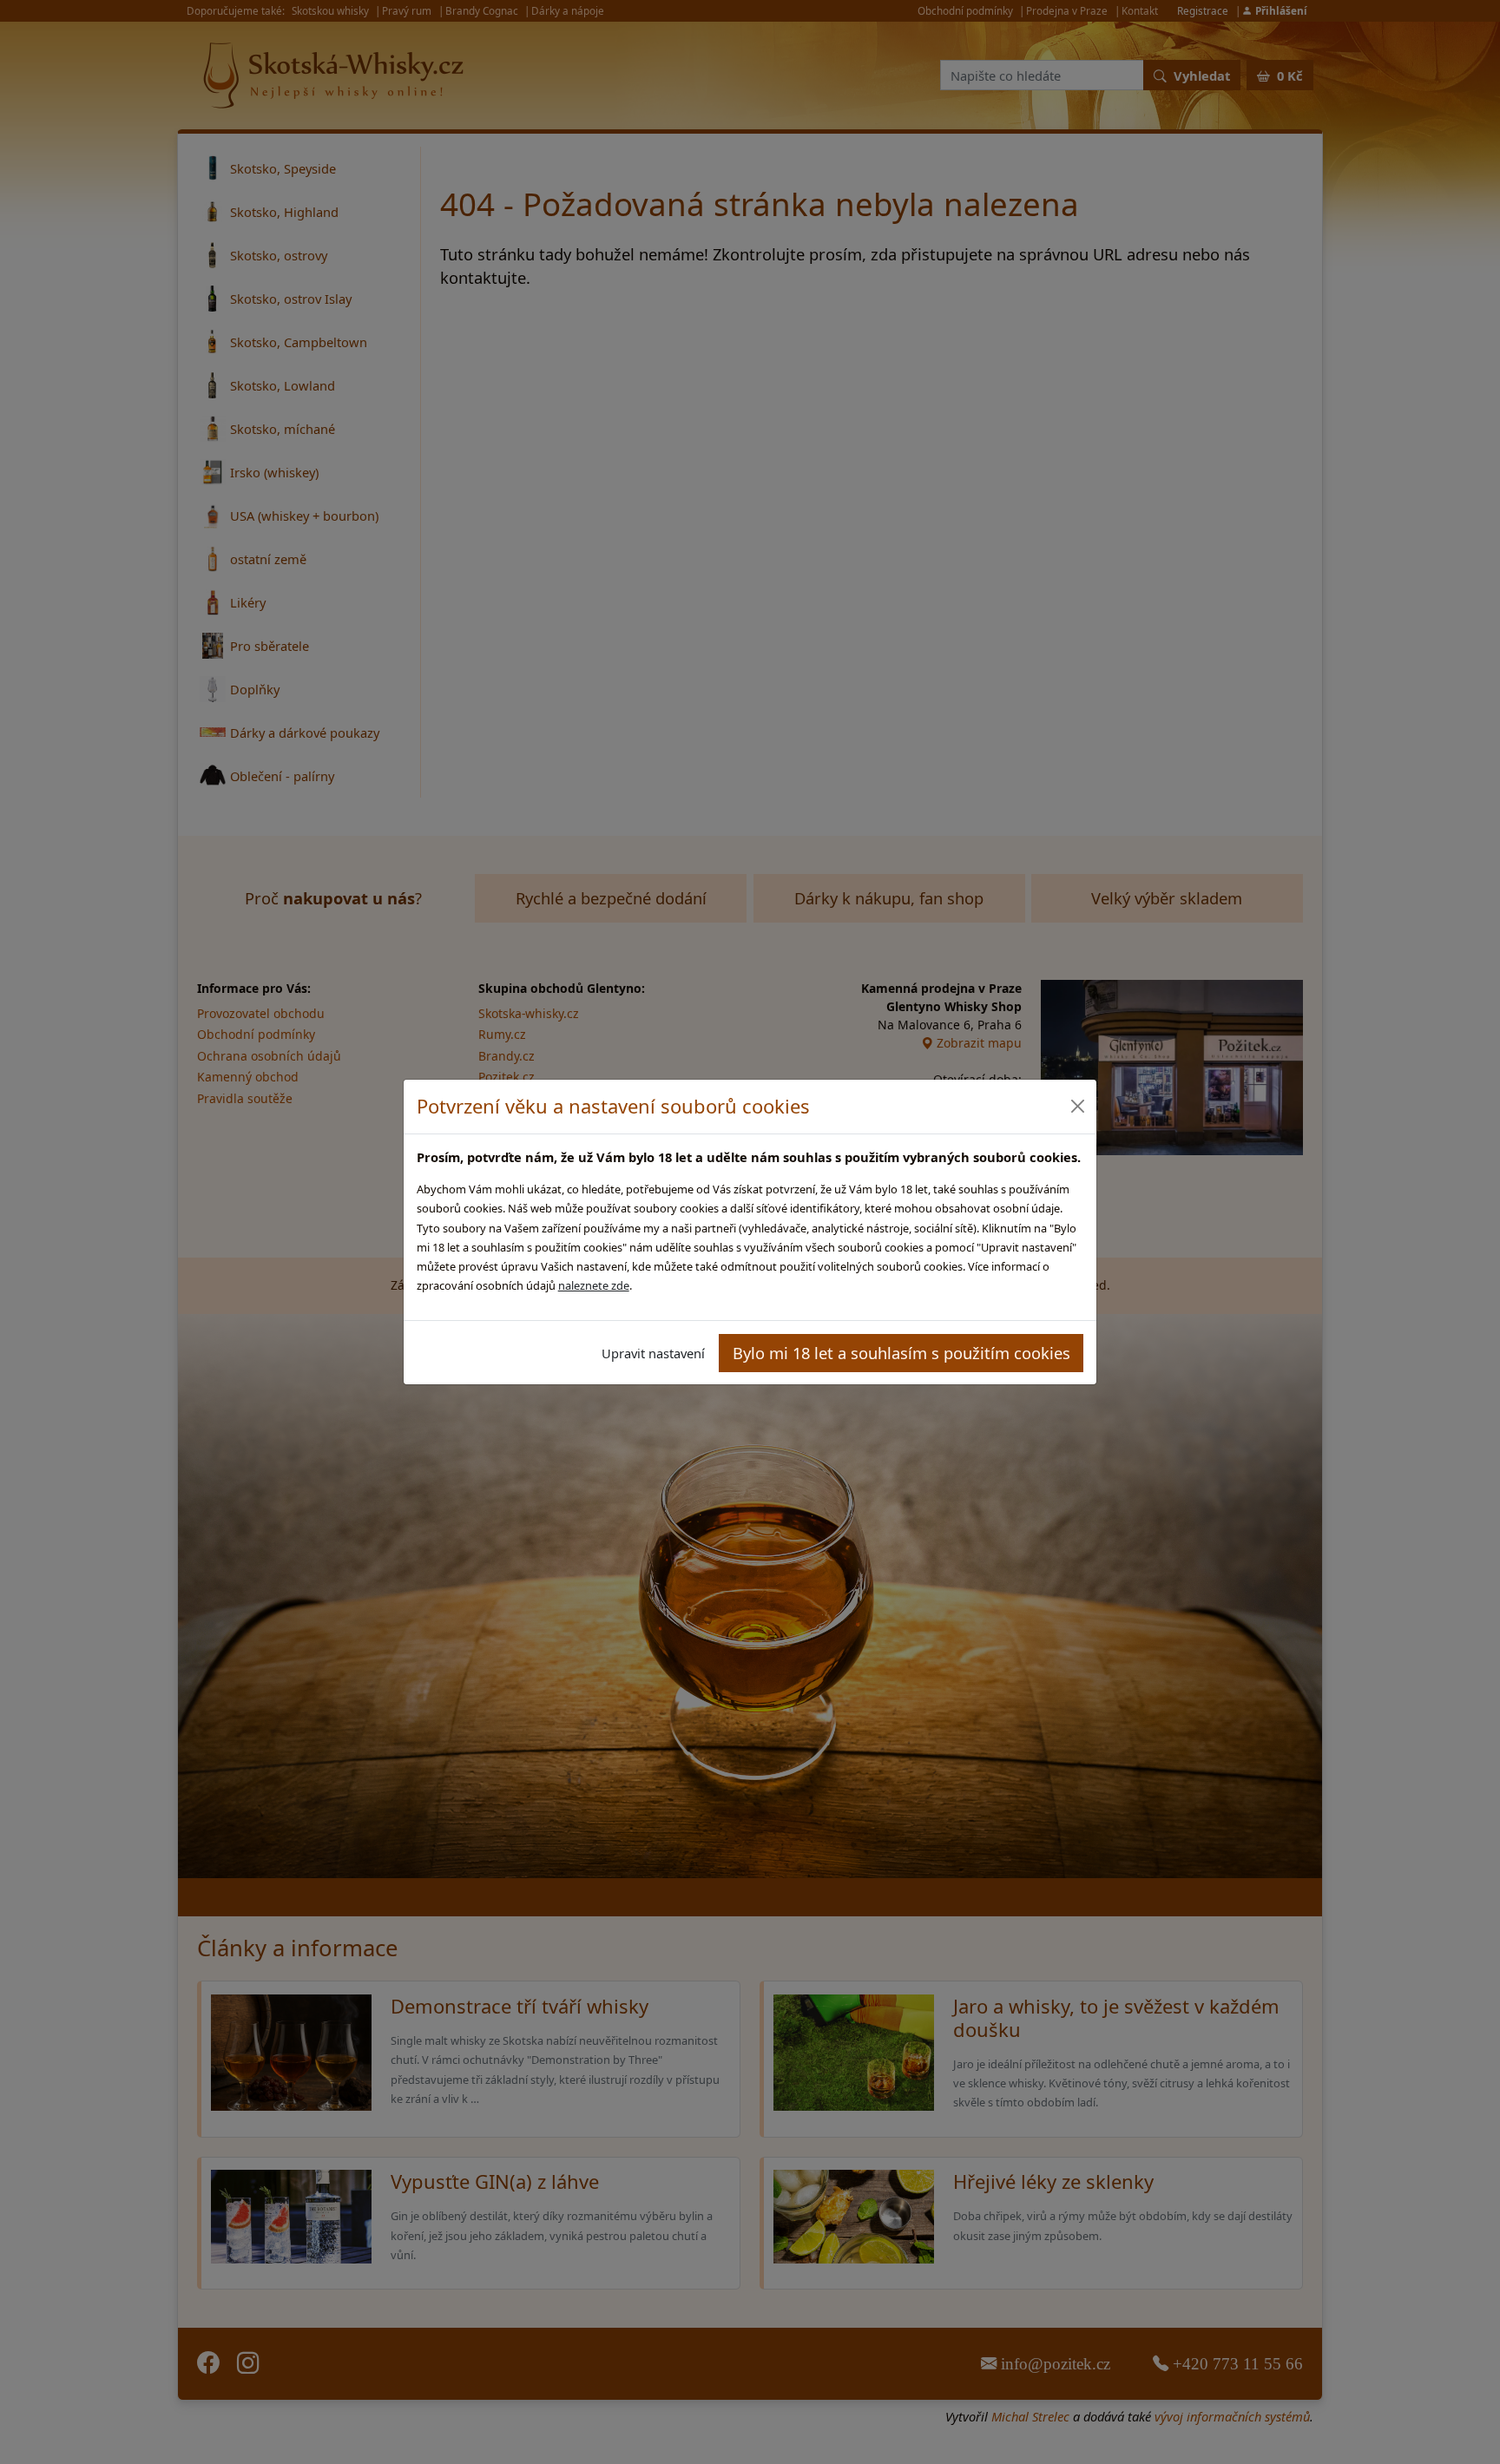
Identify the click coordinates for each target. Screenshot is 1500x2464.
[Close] (1077, 1106)
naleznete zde (594, 1285)
